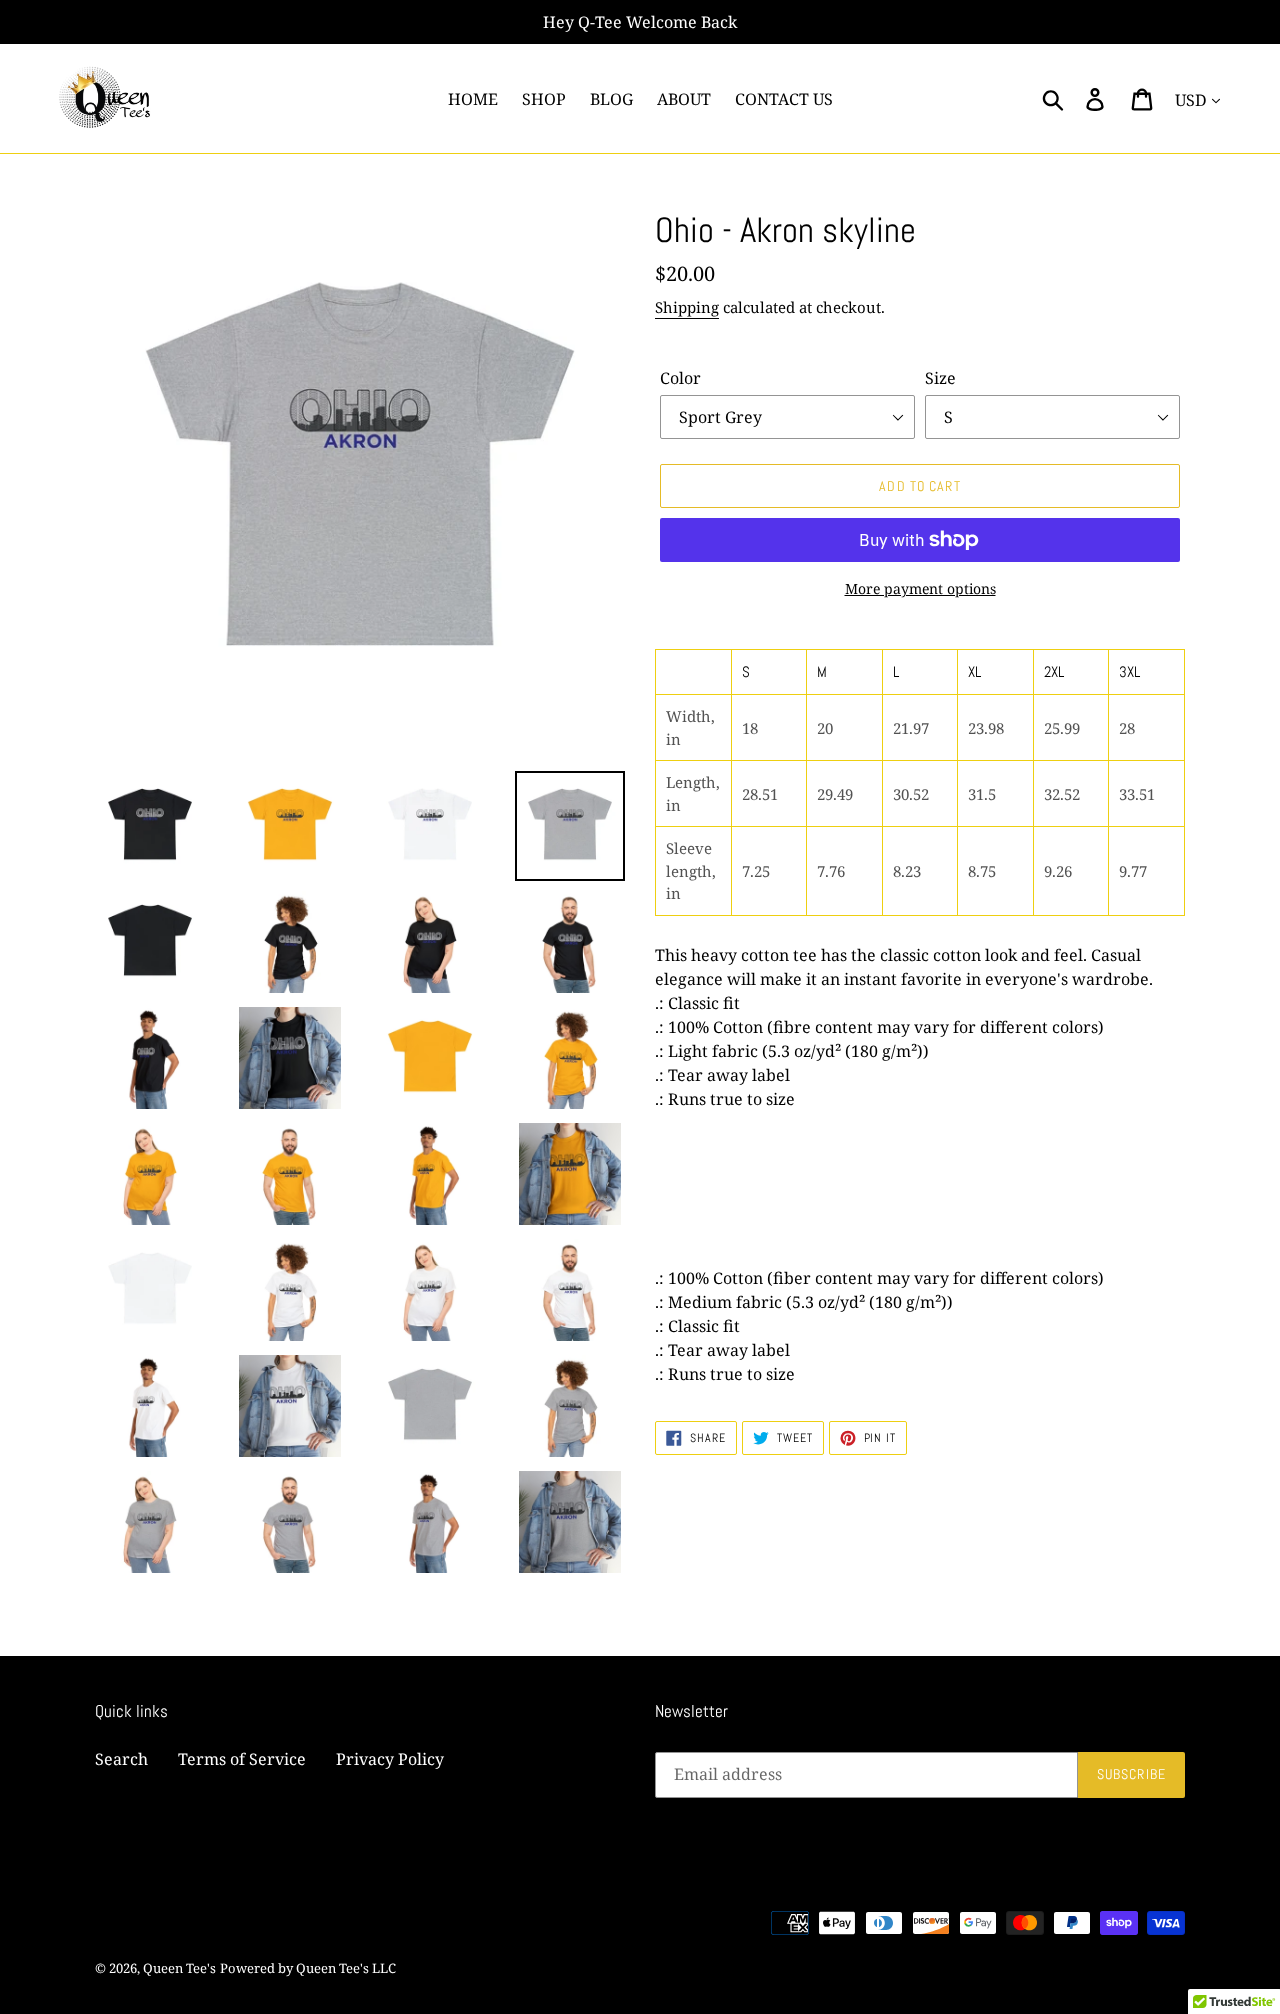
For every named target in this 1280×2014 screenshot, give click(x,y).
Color (680, 378)
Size (940, 378)
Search (121, 1759)
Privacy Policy (390, 1759)
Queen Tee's (179, 1968)
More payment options (920, 588)
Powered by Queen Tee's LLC (308, 1968)
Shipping (687, 307)
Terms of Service (242, 1759)
